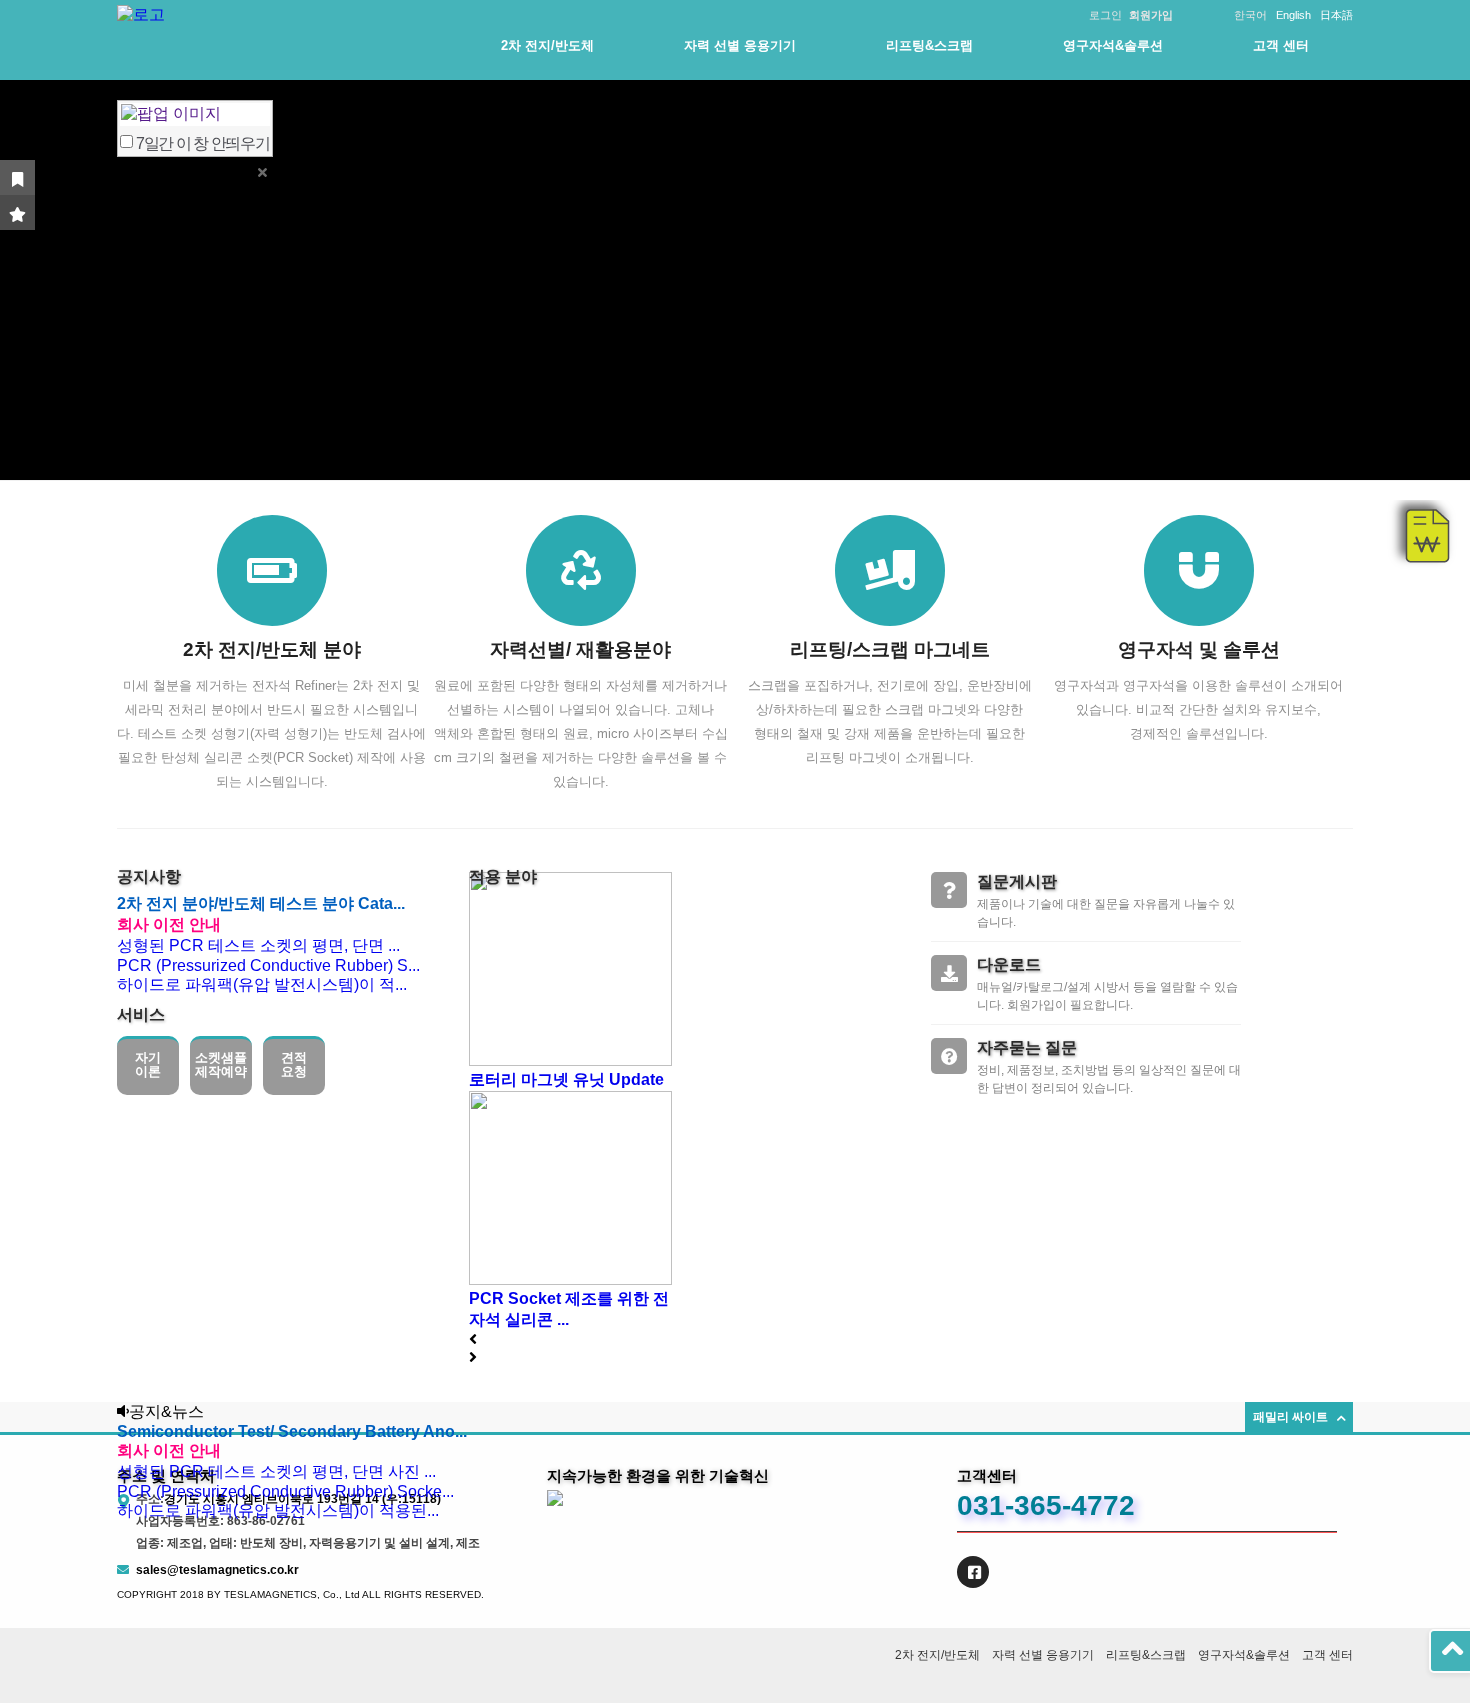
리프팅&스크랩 (929, 45)
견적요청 (294, 1064)
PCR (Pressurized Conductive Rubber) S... (268, 965)
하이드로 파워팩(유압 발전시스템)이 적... (262, 984)
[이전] (473, 1339)
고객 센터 (1281, 45)
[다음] (473, 1357)
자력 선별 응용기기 (740, 45)
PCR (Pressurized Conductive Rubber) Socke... (285, 1491)
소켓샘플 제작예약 (221, 1064)
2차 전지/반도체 (547, 45)
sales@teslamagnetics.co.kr (217, 1570)
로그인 (1105, 15)
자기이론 (148, 1064)
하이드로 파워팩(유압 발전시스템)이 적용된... (278, 1510)
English (1293, 15)
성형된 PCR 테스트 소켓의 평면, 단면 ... (258, 945)
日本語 (1336, 15)
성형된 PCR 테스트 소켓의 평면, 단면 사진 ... (276, 1471)
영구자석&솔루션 (1113, 45)
